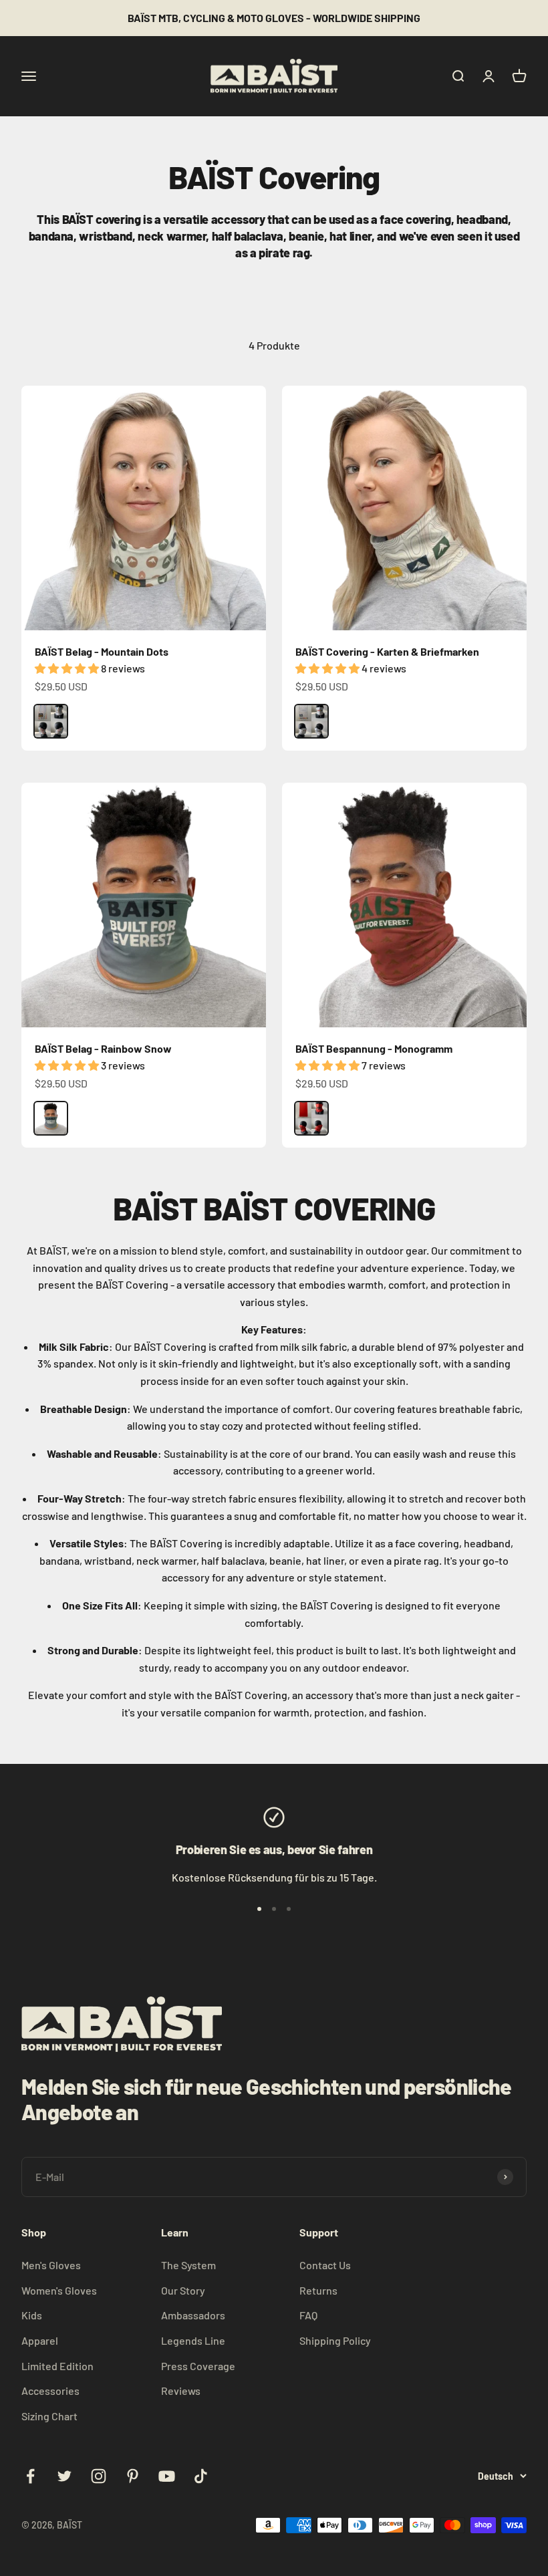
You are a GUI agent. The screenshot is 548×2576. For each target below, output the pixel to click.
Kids (32, 2315)
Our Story (183, 2290)
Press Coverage (198, 2366)
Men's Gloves (51, 2265)
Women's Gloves (59, 2290)
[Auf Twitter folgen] (64, 2476)
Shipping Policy (335, 2340)
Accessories (50, 2391)
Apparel (40, 2340)
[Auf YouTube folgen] (167, 2476)
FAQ (308, 2315)
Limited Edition (57, 2366)
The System (188, 2265)
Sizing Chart (49, 2416)
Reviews (181, 2391)
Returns (318, 2290)
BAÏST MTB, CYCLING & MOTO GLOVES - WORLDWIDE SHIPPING (274, 18)
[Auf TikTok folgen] (201, 2476)
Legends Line (193, 2340)
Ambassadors (193, 2315)
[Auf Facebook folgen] (30, 2476)
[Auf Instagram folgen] (99, 2476)
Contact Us (325, 2265)
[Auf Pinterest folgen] (133, 2476)
